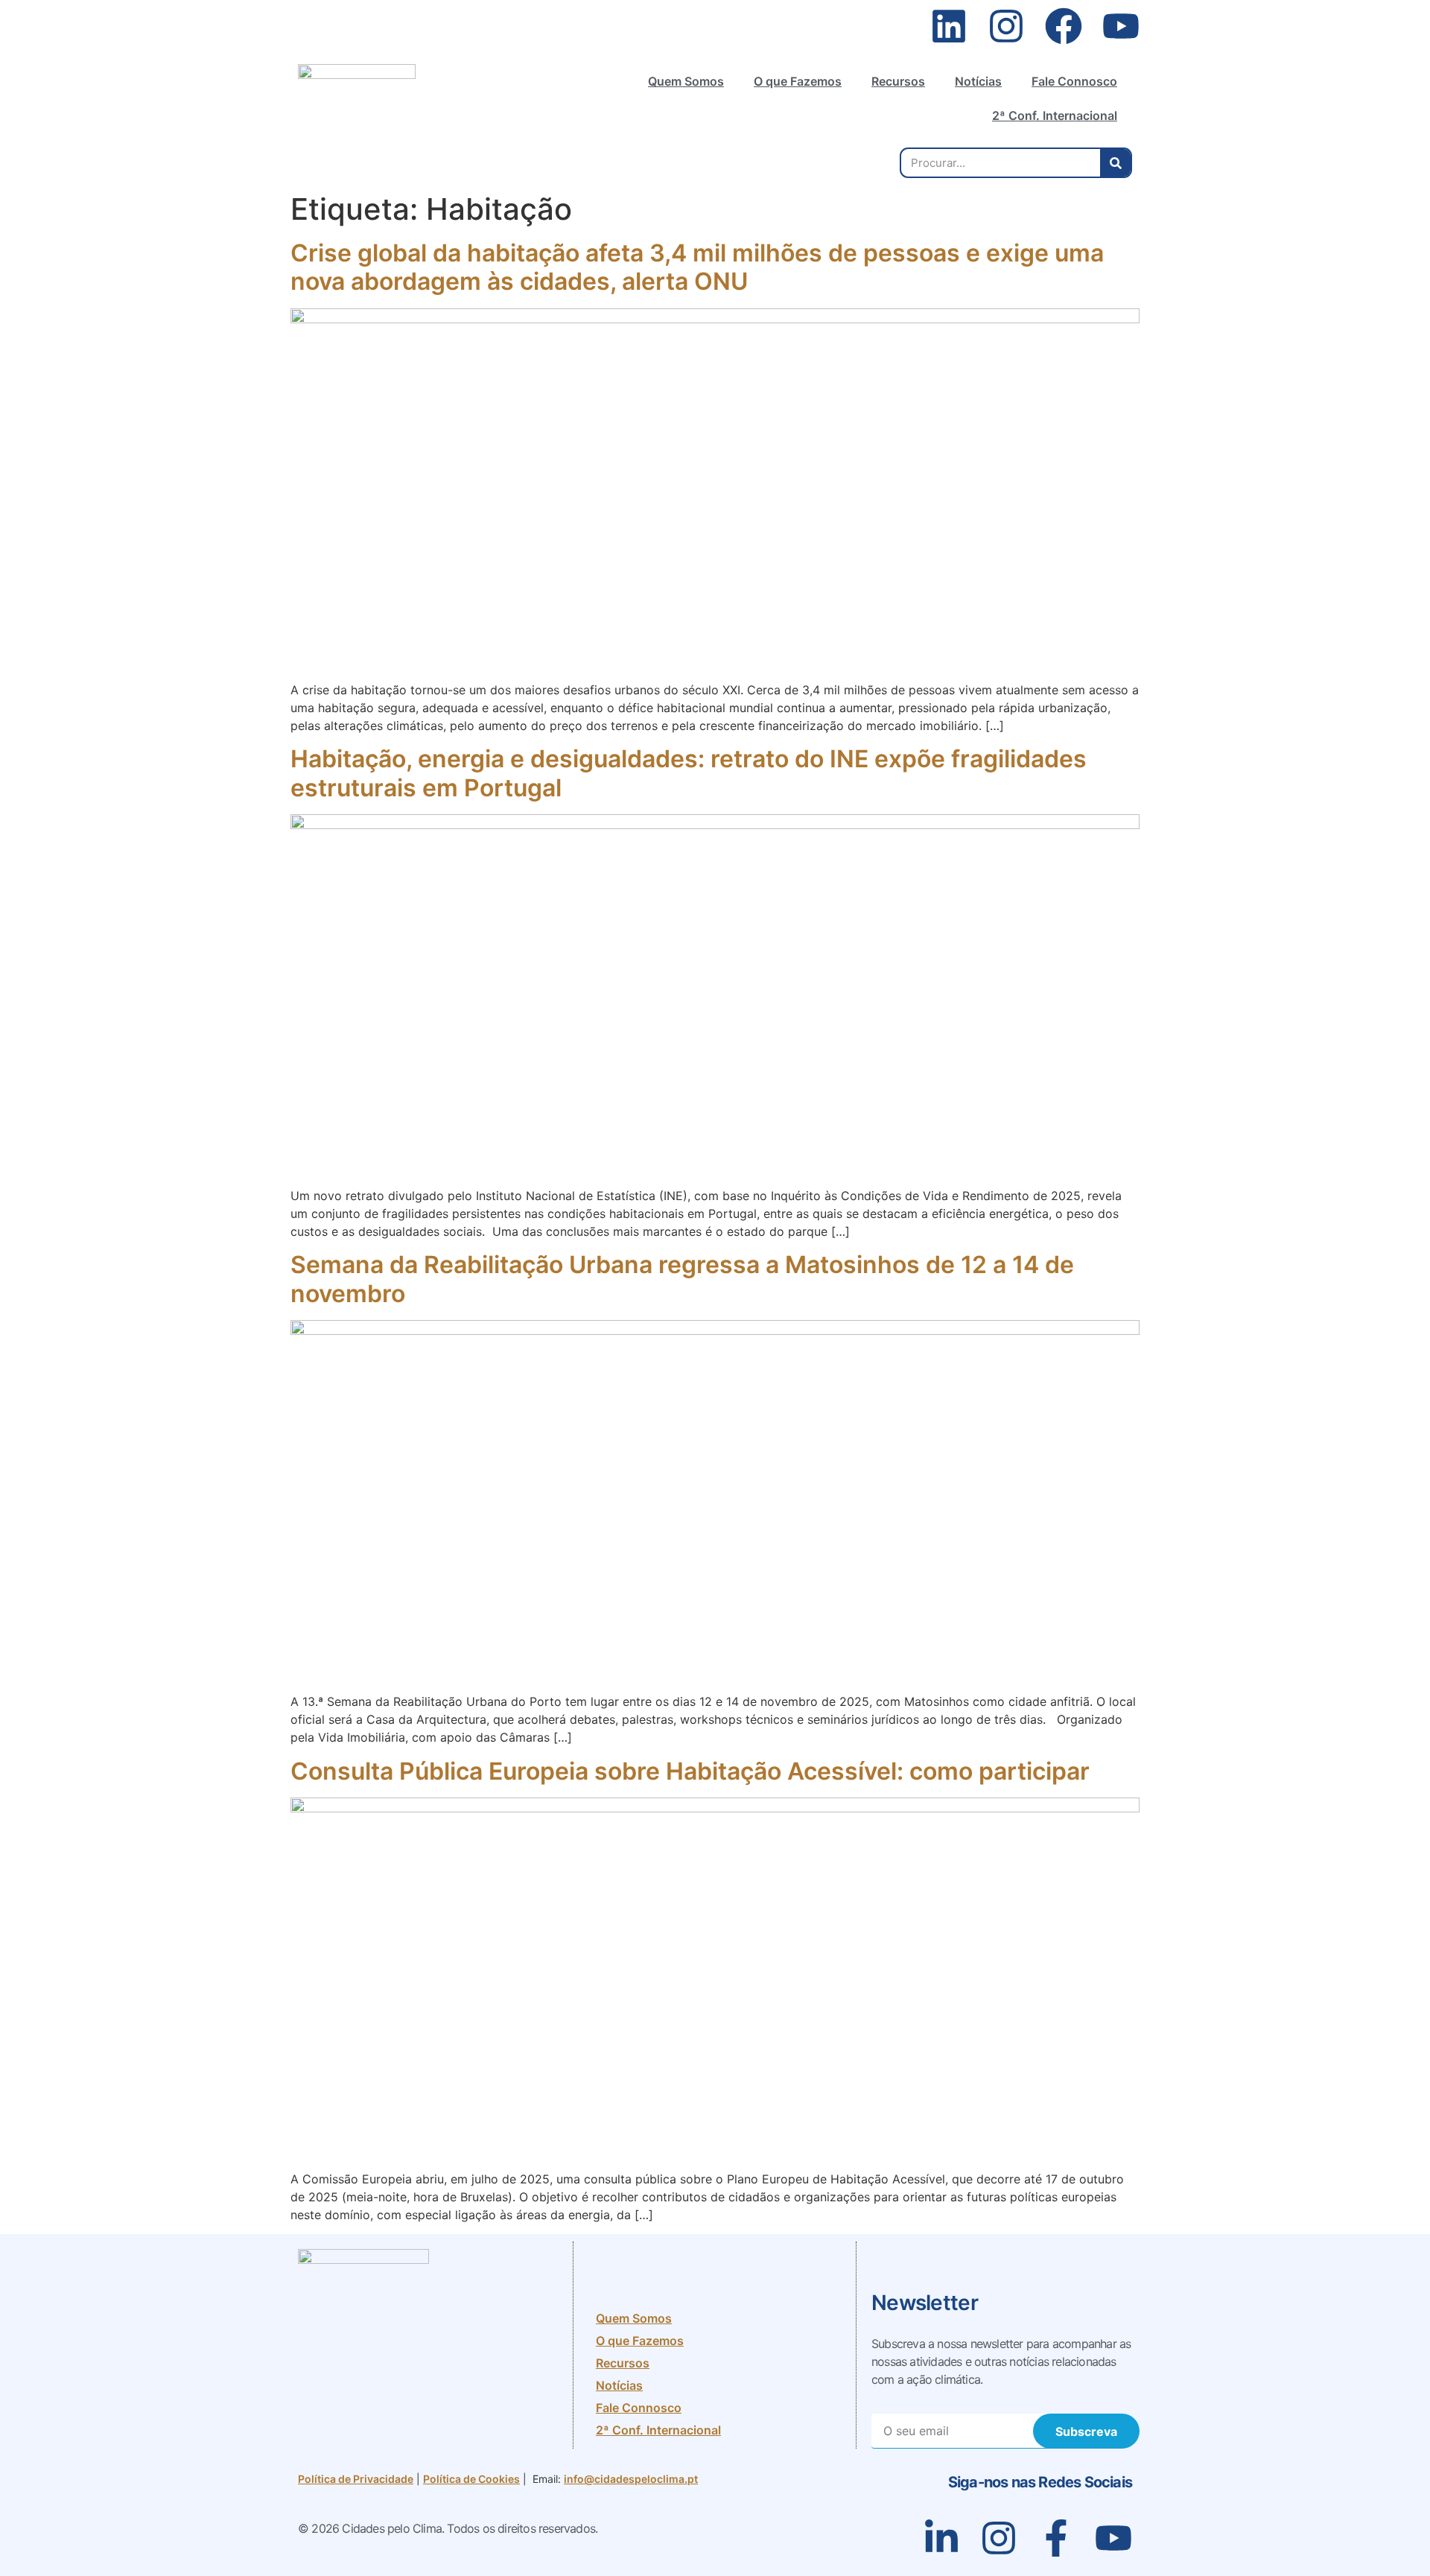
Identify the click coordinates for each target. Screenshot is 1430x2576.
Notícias (978, 81)
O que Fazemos (798, 81)
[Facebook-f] (1056, 2538)
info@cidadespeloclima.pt (631, 2479)
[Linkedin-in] (941, 2538)
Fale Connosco (1074, 81)
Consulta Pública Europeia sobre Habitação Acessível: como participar (693, 1771)
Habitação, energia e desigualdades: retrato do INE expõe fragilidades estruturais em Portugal (689, 773)
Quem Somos (686, 81)
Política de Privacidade (356, 2479)
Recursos (898, 81)
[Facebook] (1064, 26)
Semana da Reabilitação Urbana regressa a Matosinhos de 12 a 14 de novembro (682, 1279)
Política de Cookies (471, 2479)
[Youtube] (1121, 26)
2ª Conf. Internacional (1055, 115)
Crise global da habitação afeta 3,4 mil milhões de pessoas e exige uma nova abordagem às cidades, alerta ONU (697, 267)
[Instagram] (1006, 26)
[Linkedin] (949, 26)
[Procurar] (1115, 163)
